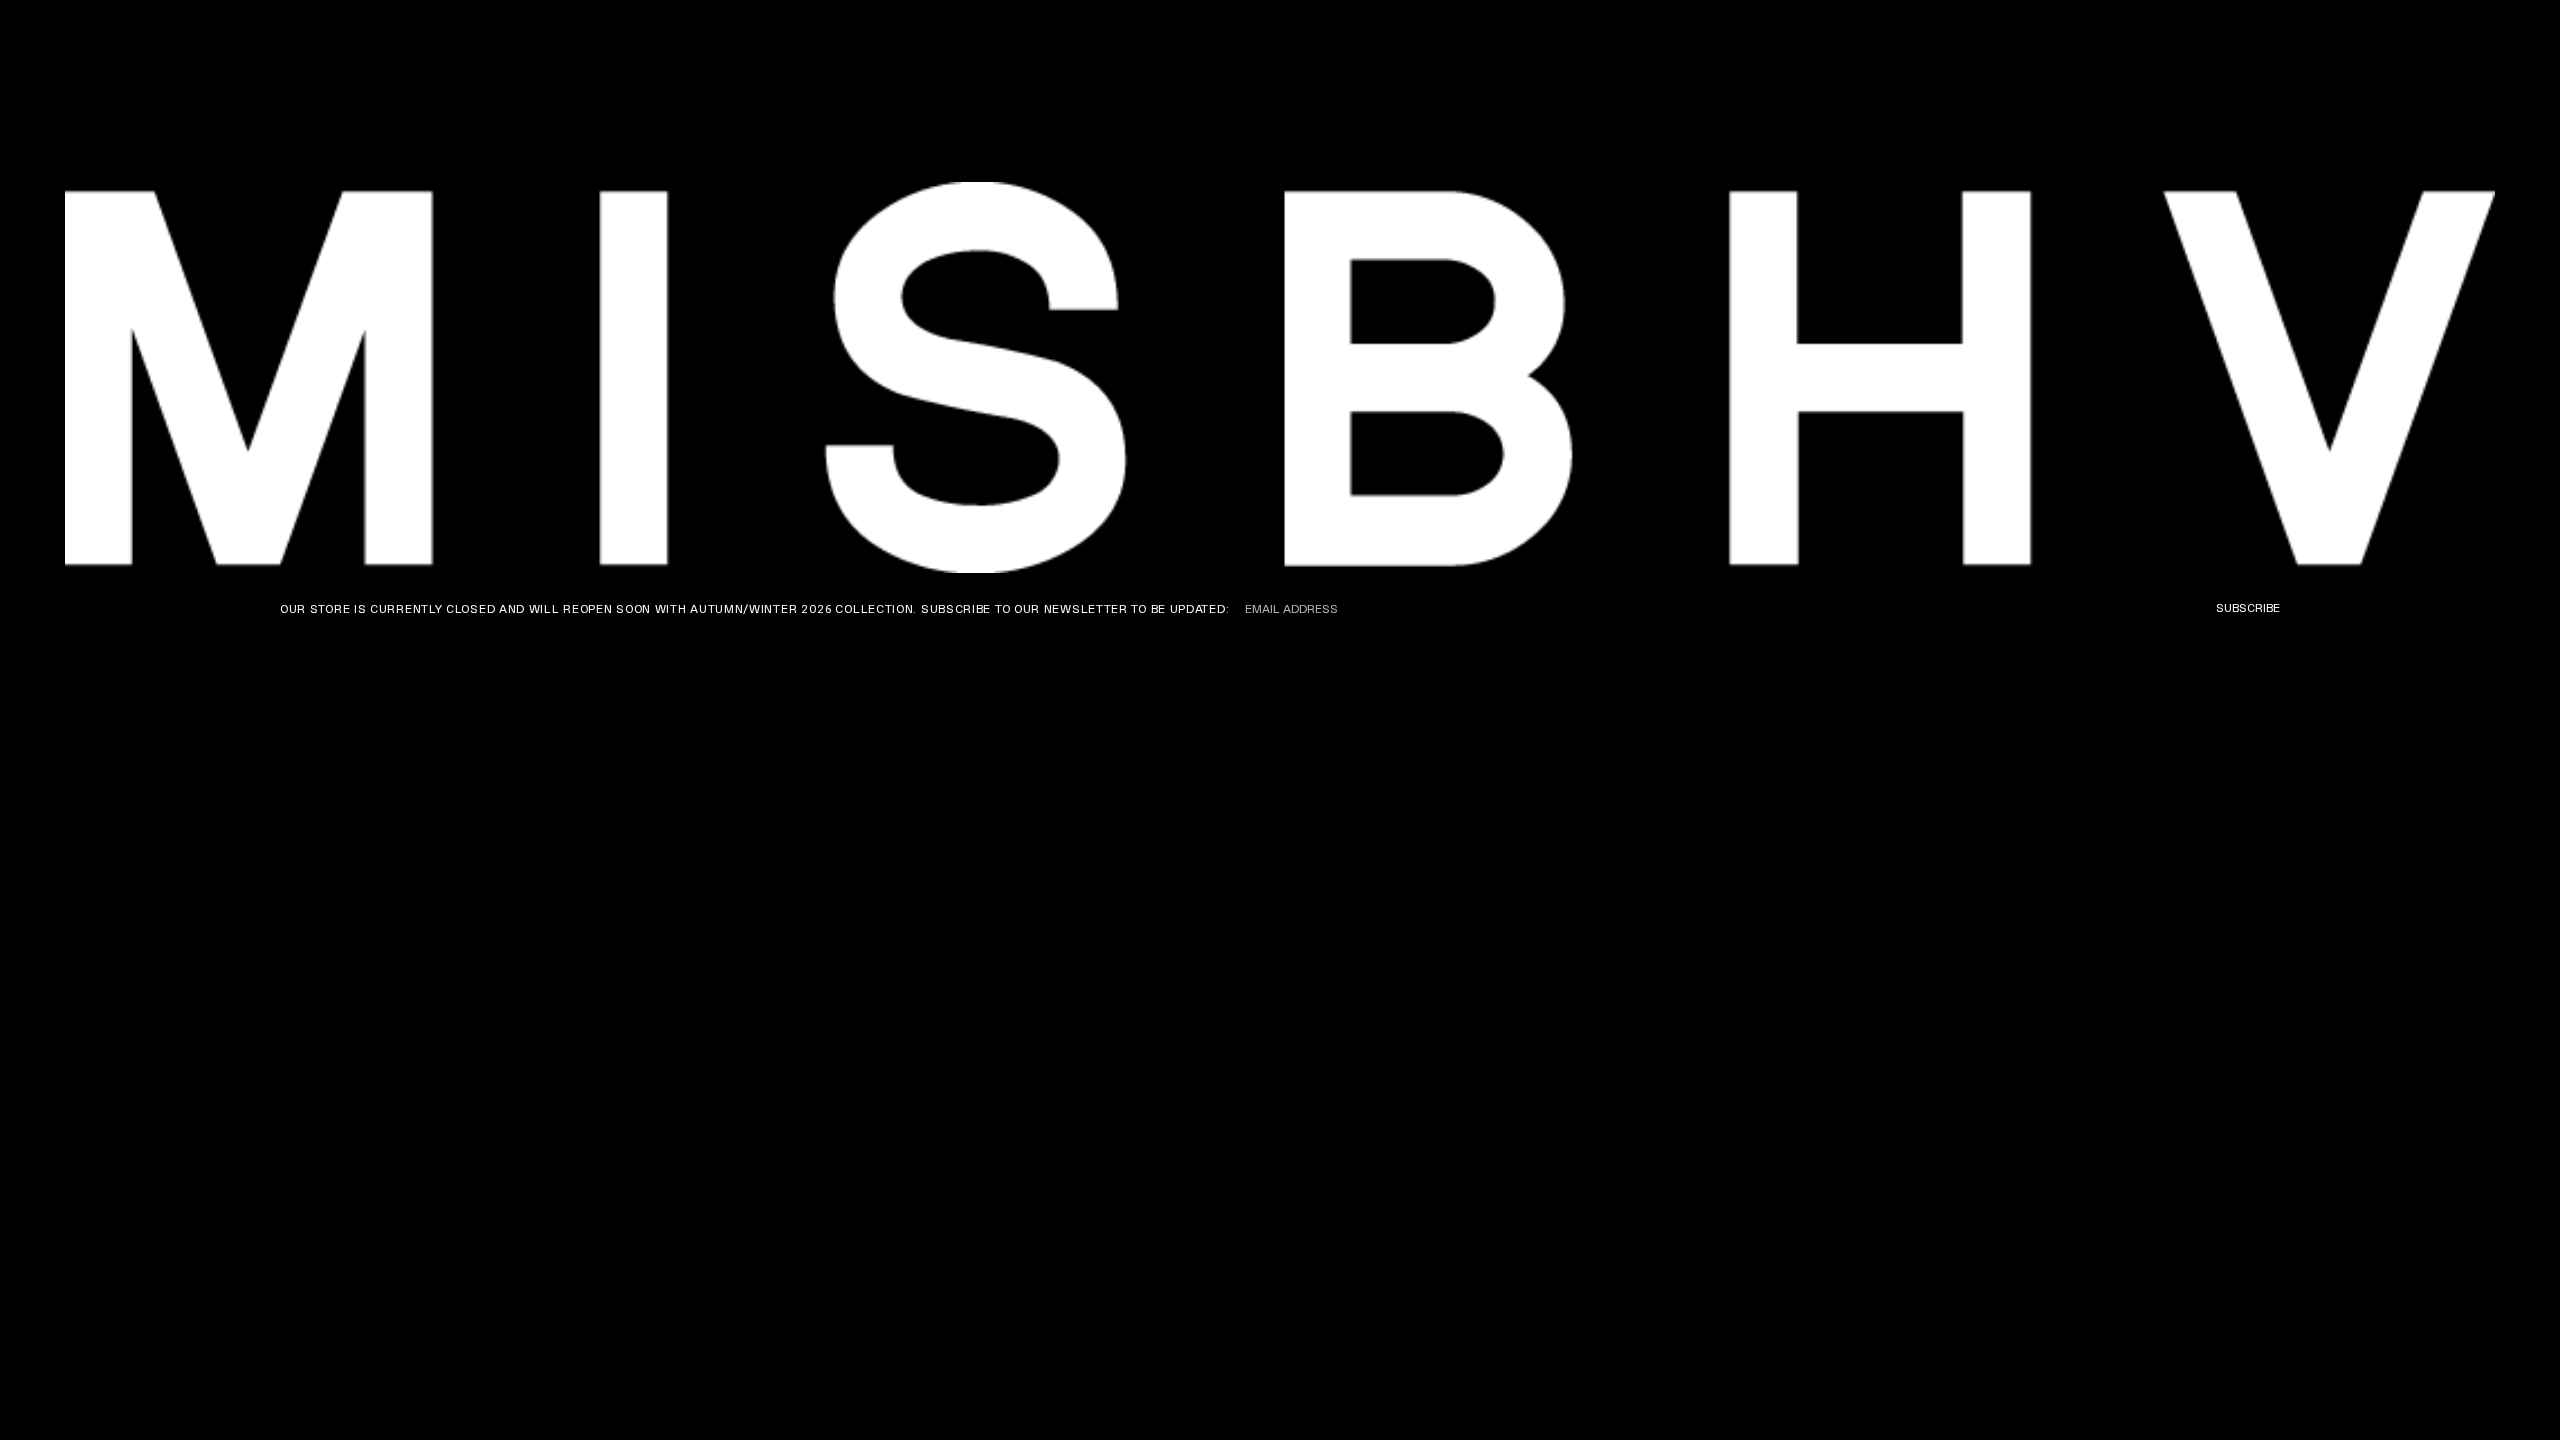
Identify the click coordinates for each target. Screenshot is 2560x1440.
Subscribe (2248, 608)
